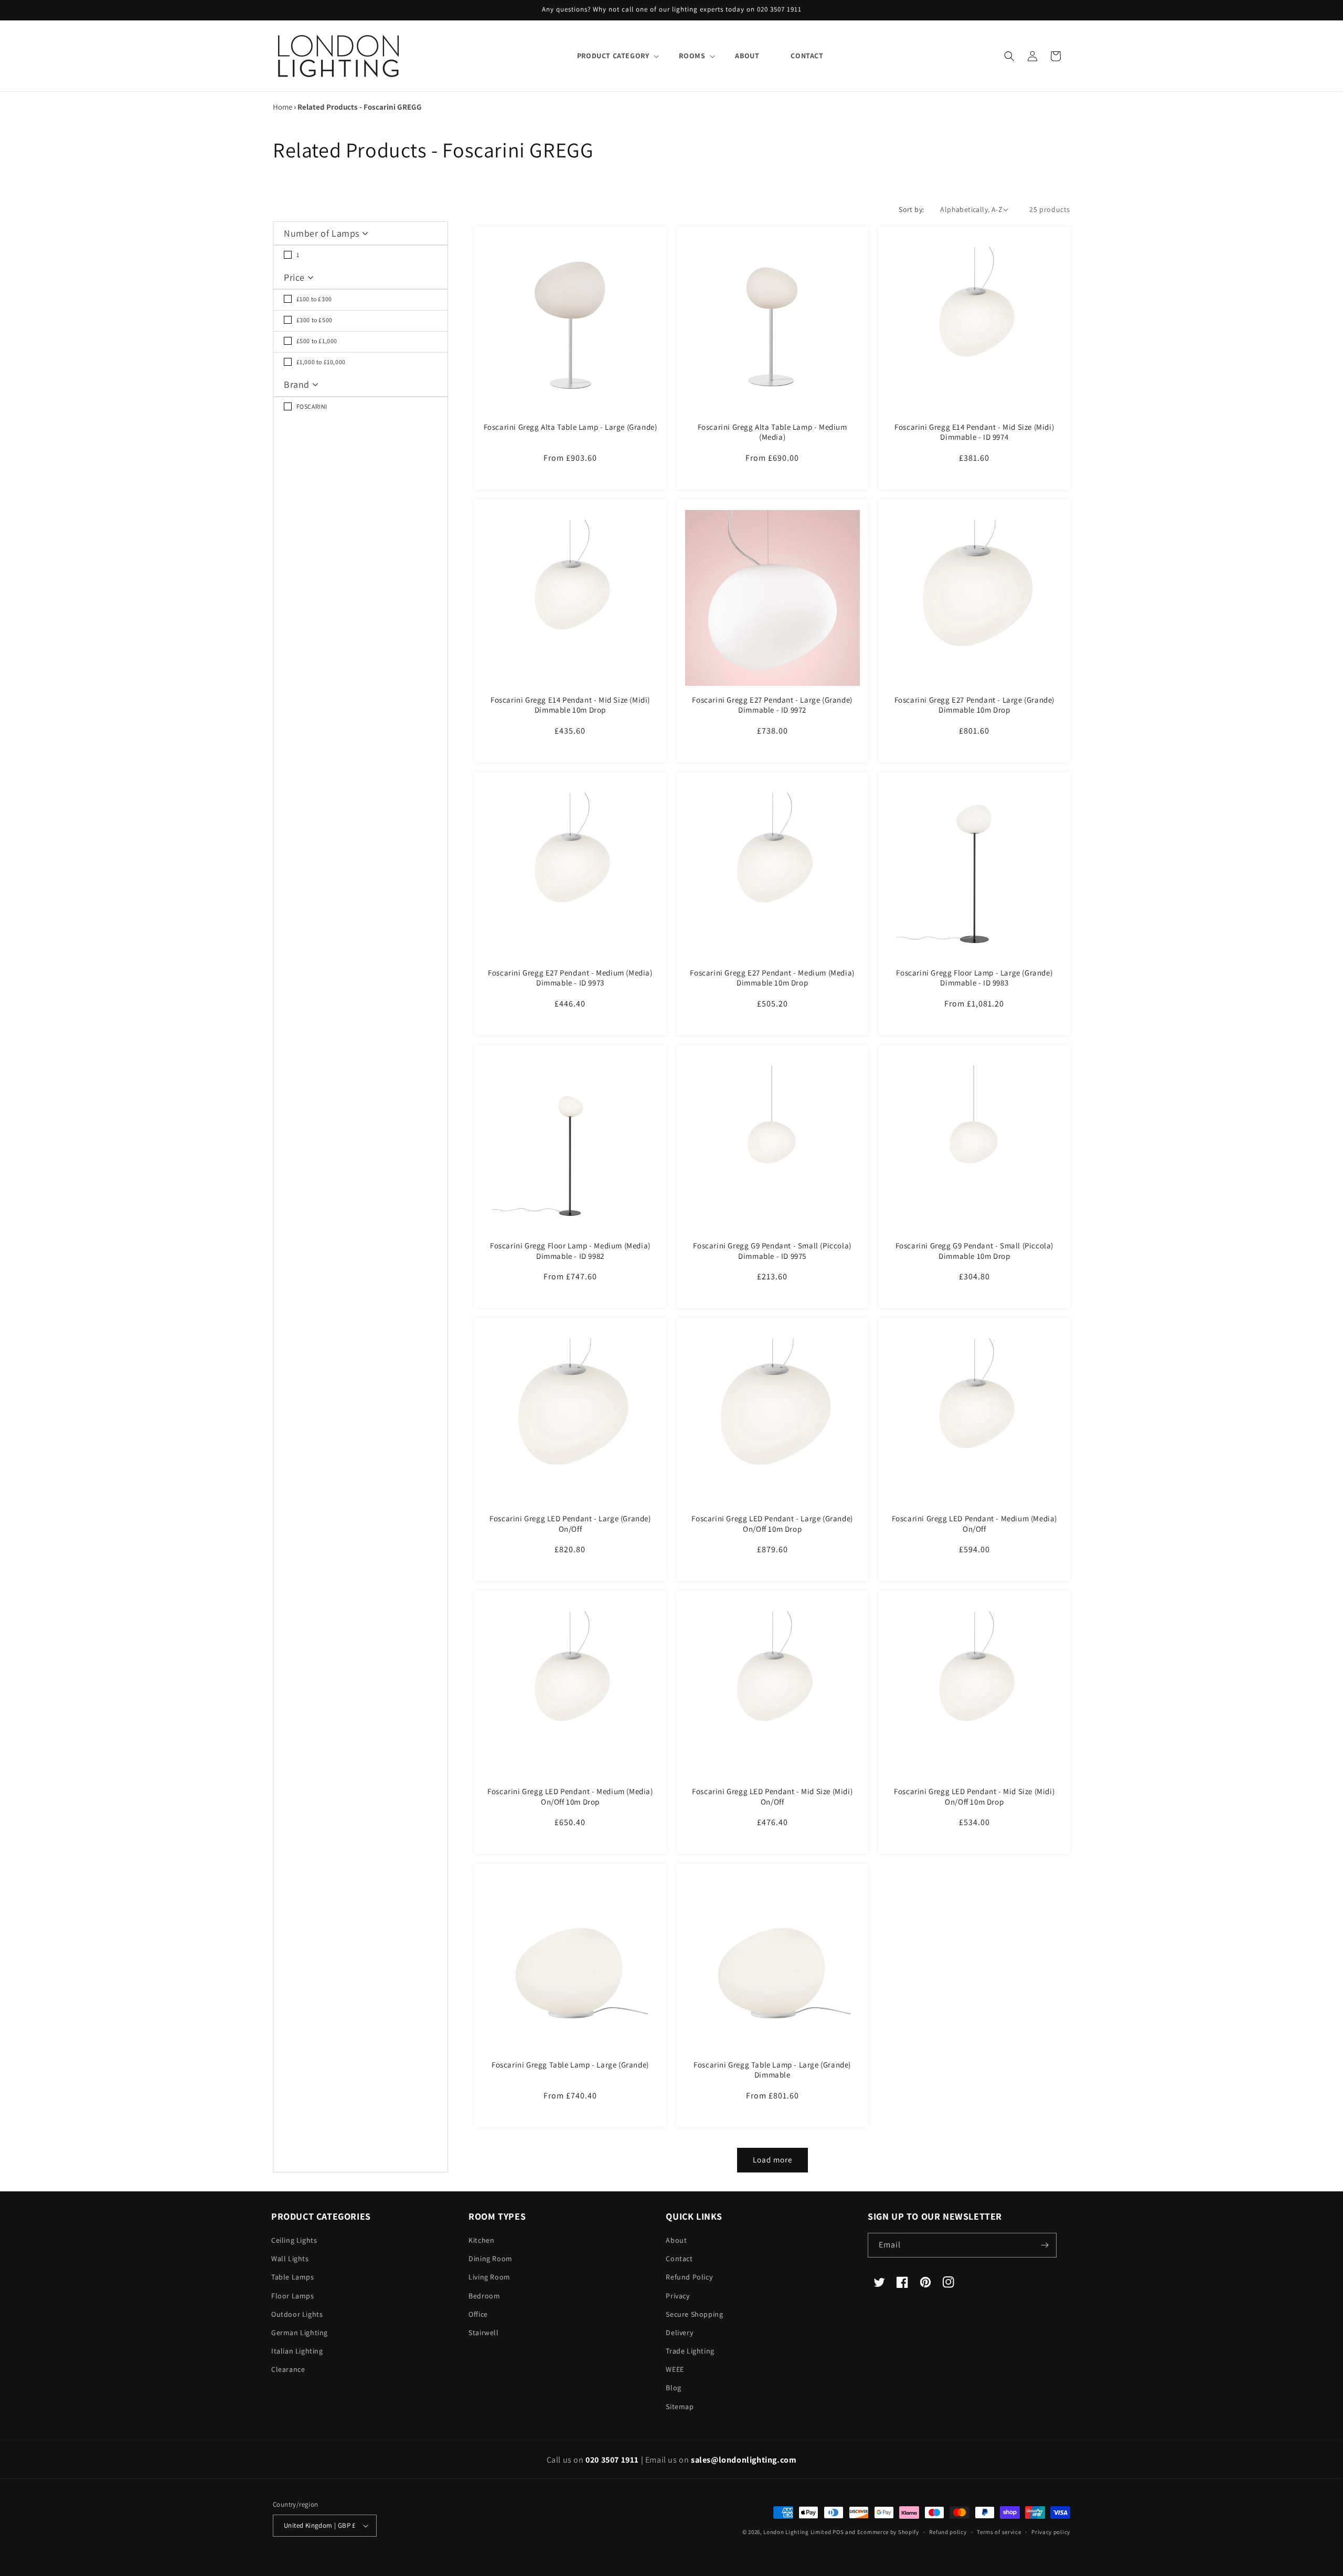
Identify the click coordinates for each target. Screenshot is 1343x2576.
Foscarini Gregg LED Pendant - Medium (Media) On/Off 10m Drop (570, 1796)
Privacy (678, 2296)
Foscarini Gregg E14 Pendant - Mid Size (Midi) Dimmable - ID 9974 (974, 432)
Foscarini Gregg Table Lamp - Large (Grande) (570, 2065)
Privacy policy (1051, 2532)
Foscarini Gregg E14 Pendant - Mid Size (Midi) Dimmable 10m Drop (570, 705)
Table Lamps (293, 2277)
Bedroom (484, 2296)
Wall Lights (290, 2259)
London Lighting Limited (797, 2532)
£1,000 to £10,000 (320, 362)
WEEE (675, 2369)
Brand (298, 384)
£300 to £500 (314, 320)
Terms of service (999, 2532)
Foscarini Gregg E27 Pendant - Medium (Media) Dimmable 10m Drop (772, 978)
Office (478, 2314)
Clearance (288, 2369)
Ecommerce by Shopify (888, 2532)
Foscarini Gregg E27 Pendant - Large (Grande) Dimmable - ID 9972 (772, 705)
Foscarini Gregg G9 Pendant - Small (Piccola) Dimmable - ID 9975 (772, 1251)
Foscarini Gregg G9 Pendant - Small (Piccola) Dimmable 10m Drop (974, 1251)
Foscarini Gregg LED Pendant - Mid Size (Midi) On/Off (772, 1796)
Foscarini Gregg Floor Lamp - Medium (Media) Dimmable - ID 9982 (570, 1251)
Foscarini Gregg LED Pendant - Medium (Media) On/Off (974, 1524)
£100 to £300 (313, 299)
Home (283, 107)
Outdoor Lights (297, 2314)
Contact (679, 2259)
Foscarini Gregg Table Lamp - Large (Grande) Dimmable (772, 2070)
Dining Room (491, 2259)
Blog (673, 2388)
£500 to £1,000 (316, 341)
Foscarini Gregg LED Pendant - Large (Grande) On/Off (570, 1524)
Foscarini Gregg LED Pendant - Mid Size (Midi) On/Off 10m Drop (974, 1796)
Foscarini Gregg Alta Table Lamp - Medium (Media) (772, 432)
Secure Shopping (694, 2314)
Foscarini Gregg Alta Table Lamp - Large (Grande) (571, 427)
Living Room (489, 2277)
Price (296, 277)
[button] (612, 56)
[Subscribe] (1044, 2245)
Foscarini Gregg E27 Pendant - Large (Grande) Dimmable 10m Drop (974, 705)
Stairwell (483, 2333)
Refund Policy (689, 2277)
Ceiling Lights (294, 2240)
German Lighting (300, 2333)
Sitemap (680, 2407)
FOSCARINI (311, 406)
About (676, 2240)
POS (838, 2532)
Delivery (679, 2333)
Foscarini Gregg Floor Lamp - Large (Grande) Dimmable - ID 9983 (974, 978)
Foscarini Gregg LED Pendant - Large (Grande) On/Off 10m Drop (772, 1524)
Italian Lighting (297, 2351)
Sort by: (911, 209)
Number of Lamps (323, 233)
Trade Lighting (690, 2351)
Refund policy (948, 2532)
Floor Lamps (293, 2296)
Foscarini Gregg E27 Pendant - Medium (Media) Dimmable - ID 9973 (570, 978)
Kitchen (481, 2240)
